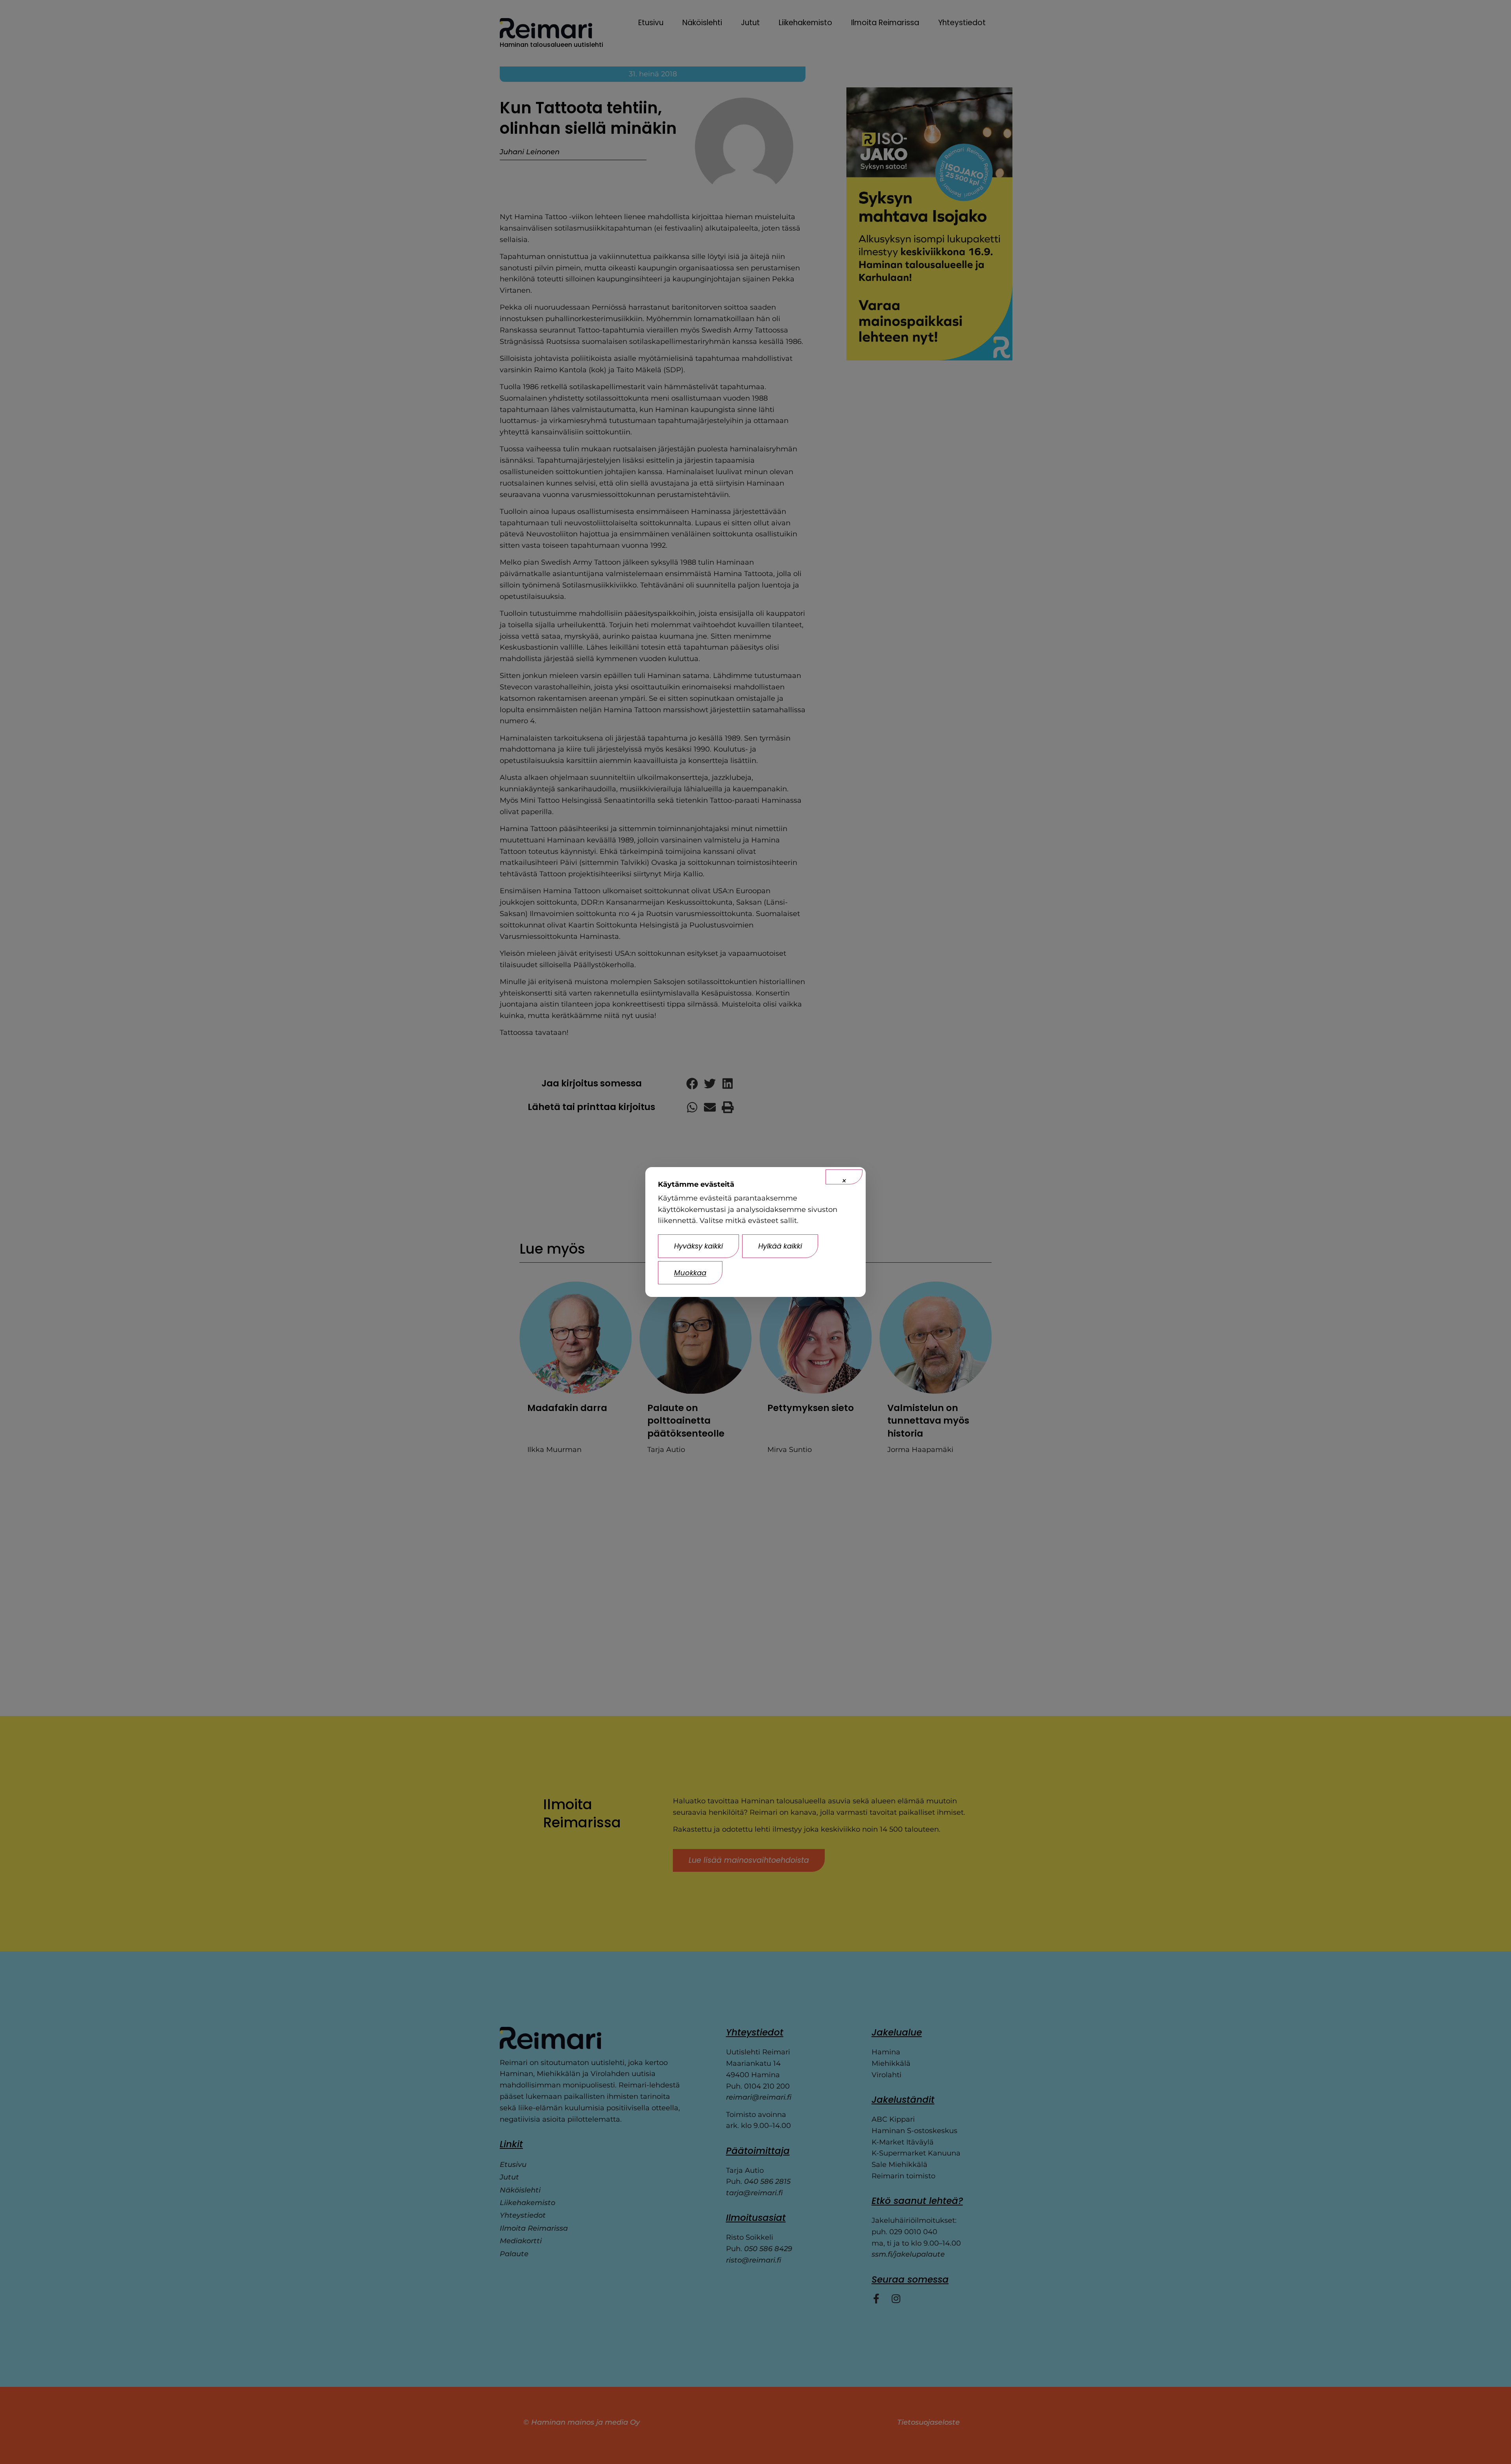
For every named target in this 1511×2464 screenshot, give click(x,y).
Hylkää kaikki (780, 1246)
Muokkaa (690, 1273)
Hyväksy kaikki (698, 1246)
